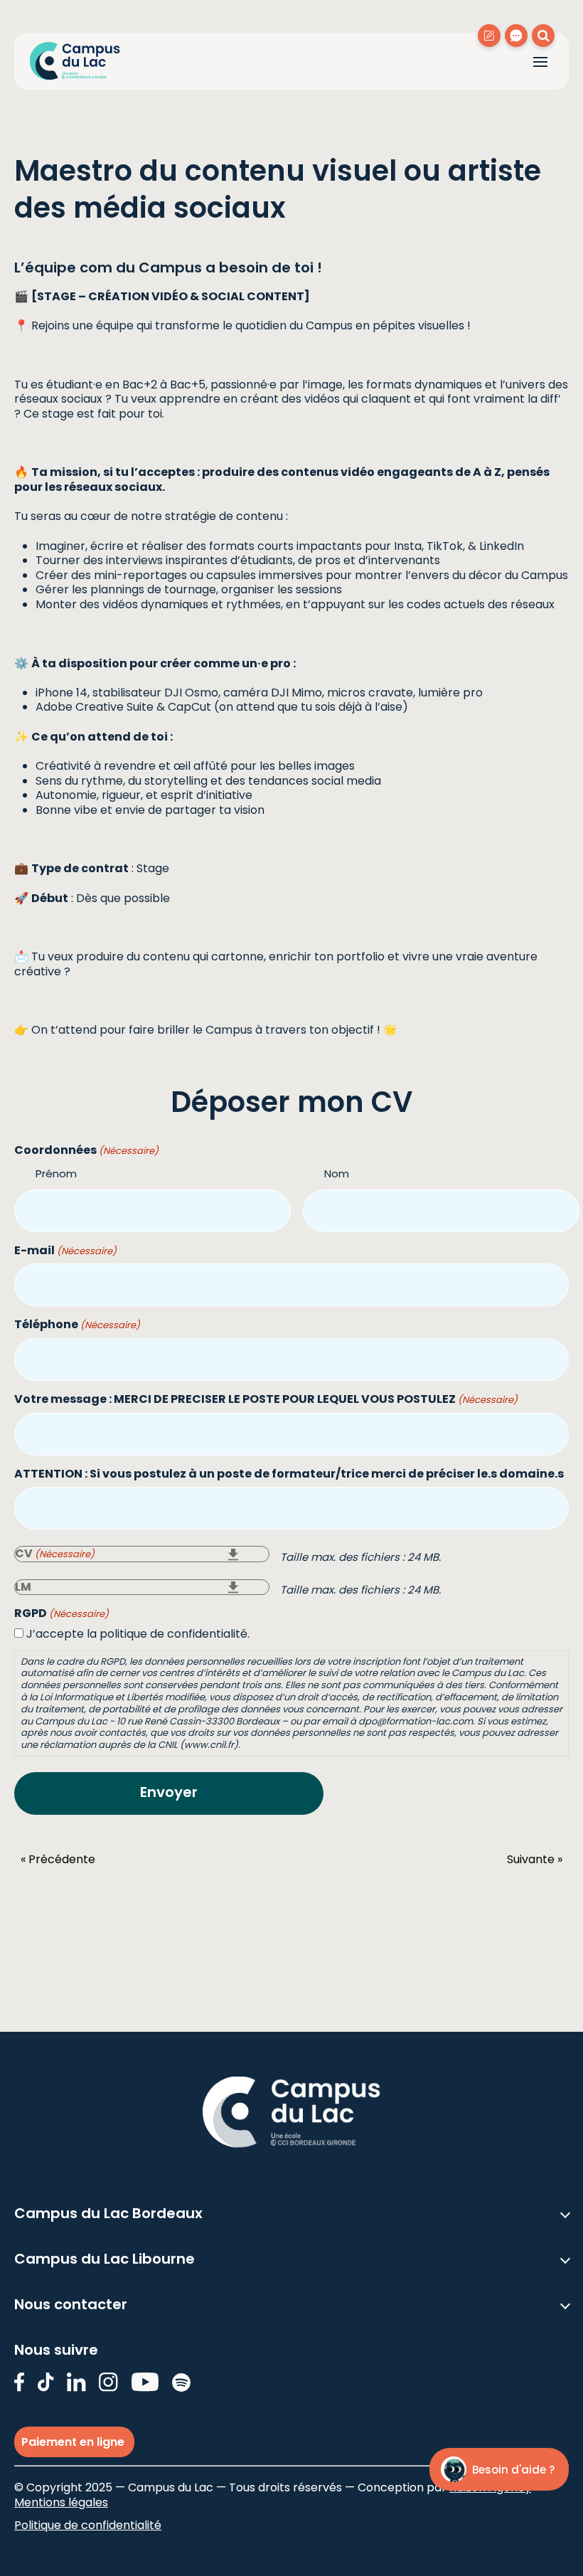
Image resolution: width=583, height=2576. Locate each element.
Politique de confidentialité (88, 2525)
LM (23, 1587)
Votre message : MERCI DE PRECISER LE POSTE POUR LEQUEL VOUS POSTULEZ (266, 1400)
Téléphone (77, 1325)
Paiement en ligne (74, 2442)
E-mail (65, 1251)
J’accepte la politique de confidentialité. (138, 1634)
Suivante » (535, 1860)
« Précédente (58, 1860)
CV (55, 1554)
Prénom (56, 1173)
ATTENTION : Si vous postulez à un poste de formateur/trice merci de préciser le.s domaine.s (289, 1474)
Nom (337, 1173)
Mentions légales (61, 2502)
